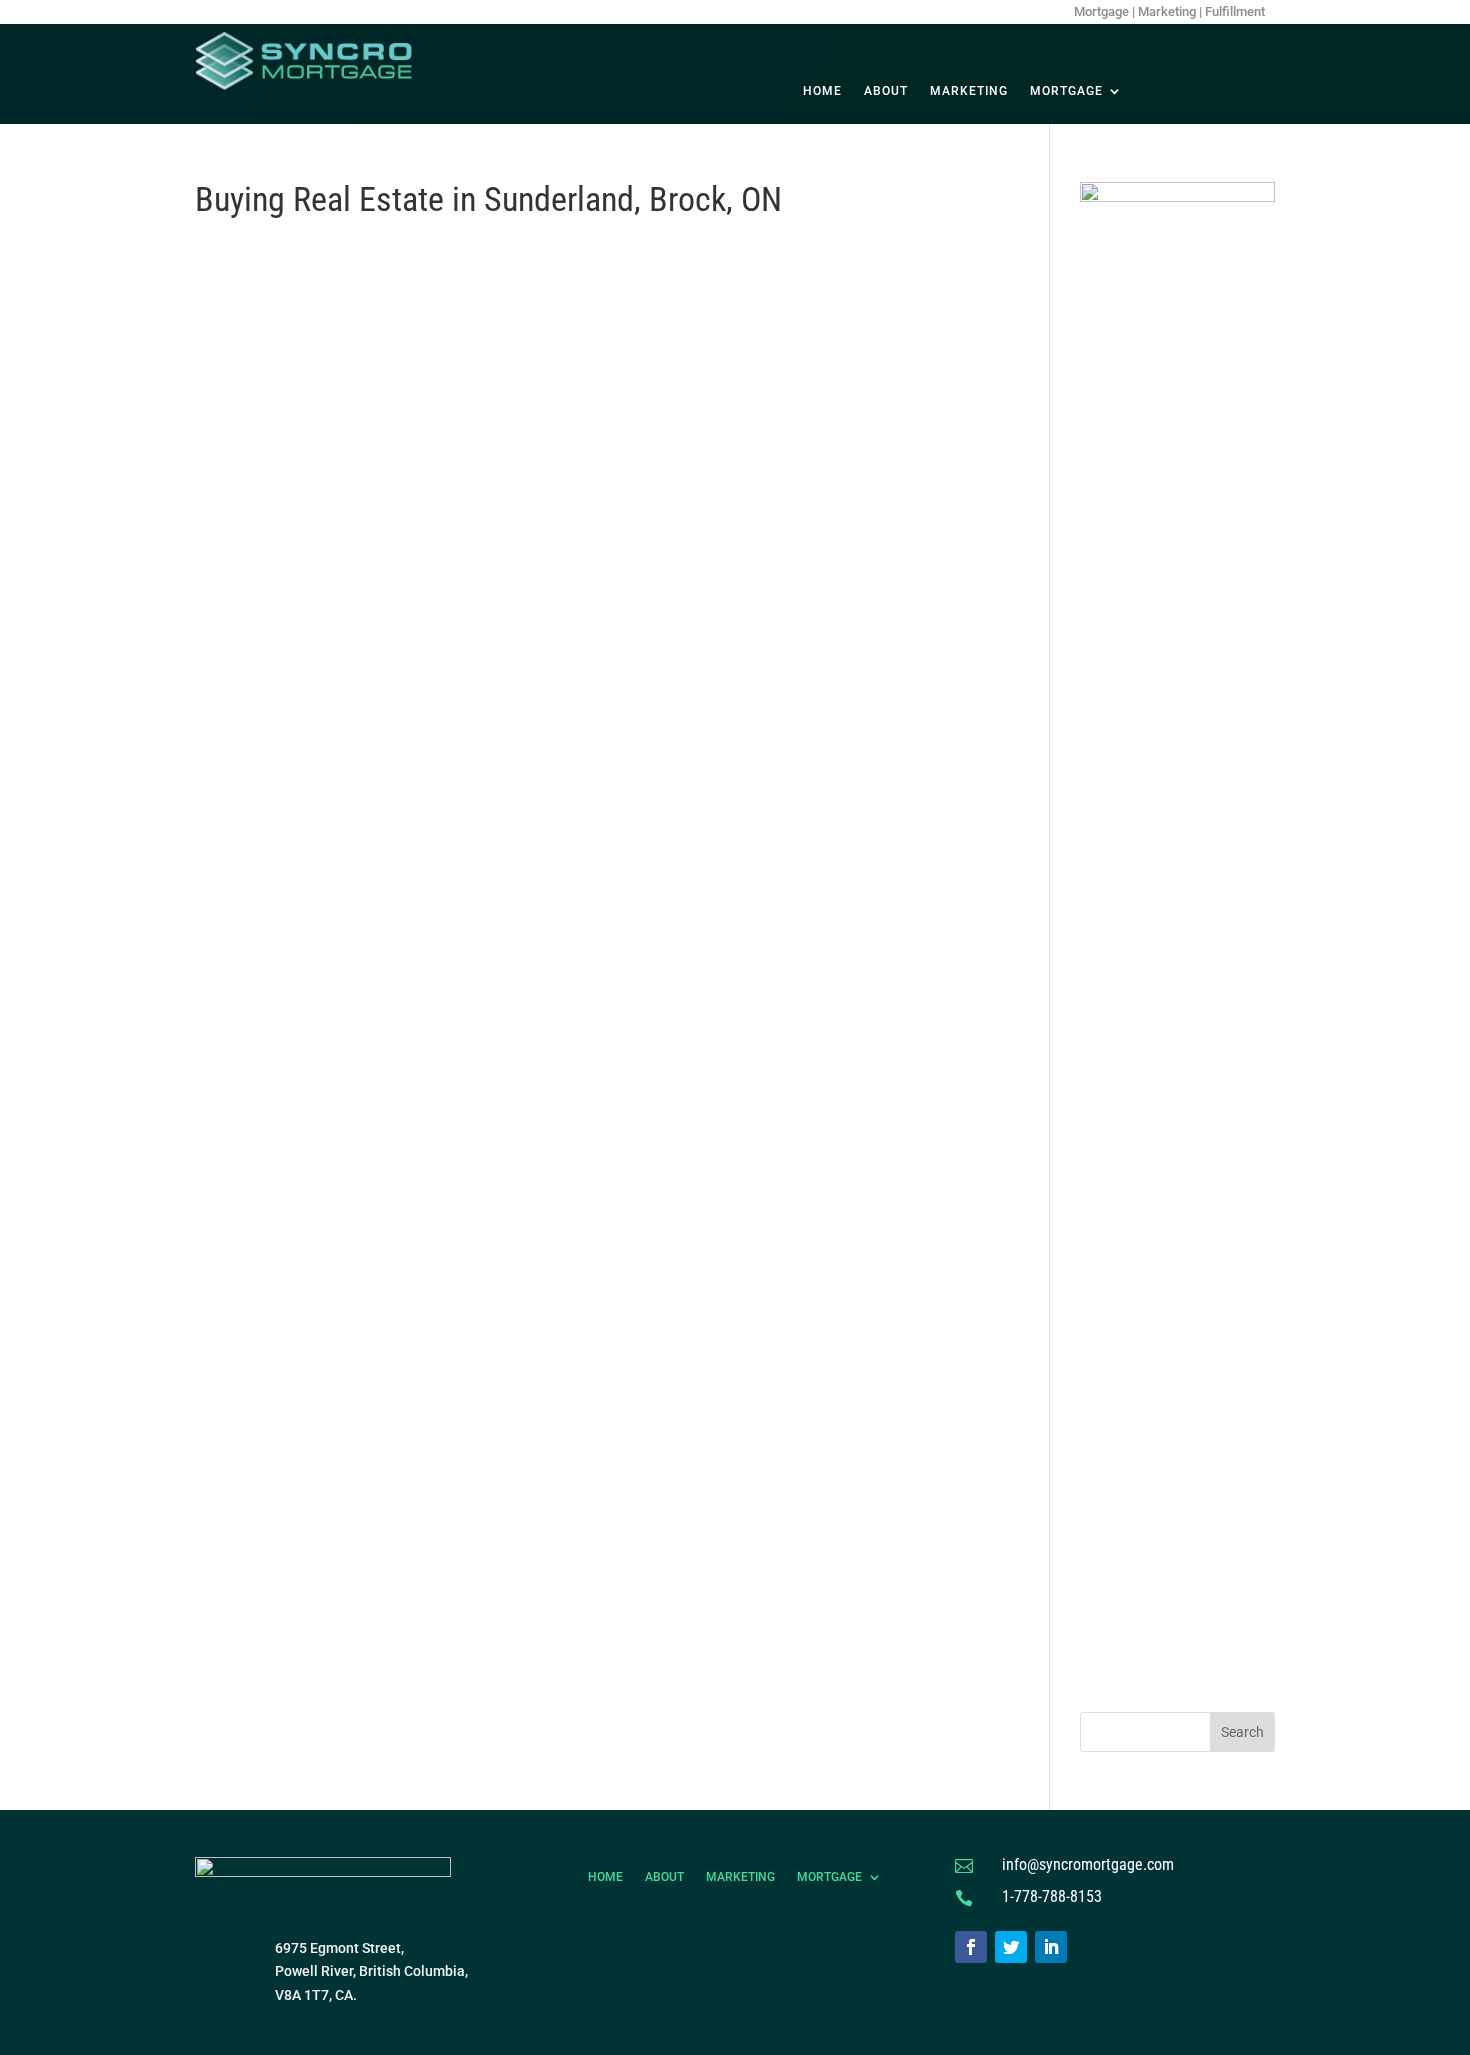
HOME (822, 91)
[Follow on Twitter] (1011, 1947)
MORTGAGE (1066, 91)
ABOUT (886, 91)
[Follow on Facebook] (971, 1947)
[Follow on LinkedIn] (1051, 1947)
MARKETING (969, 91)
